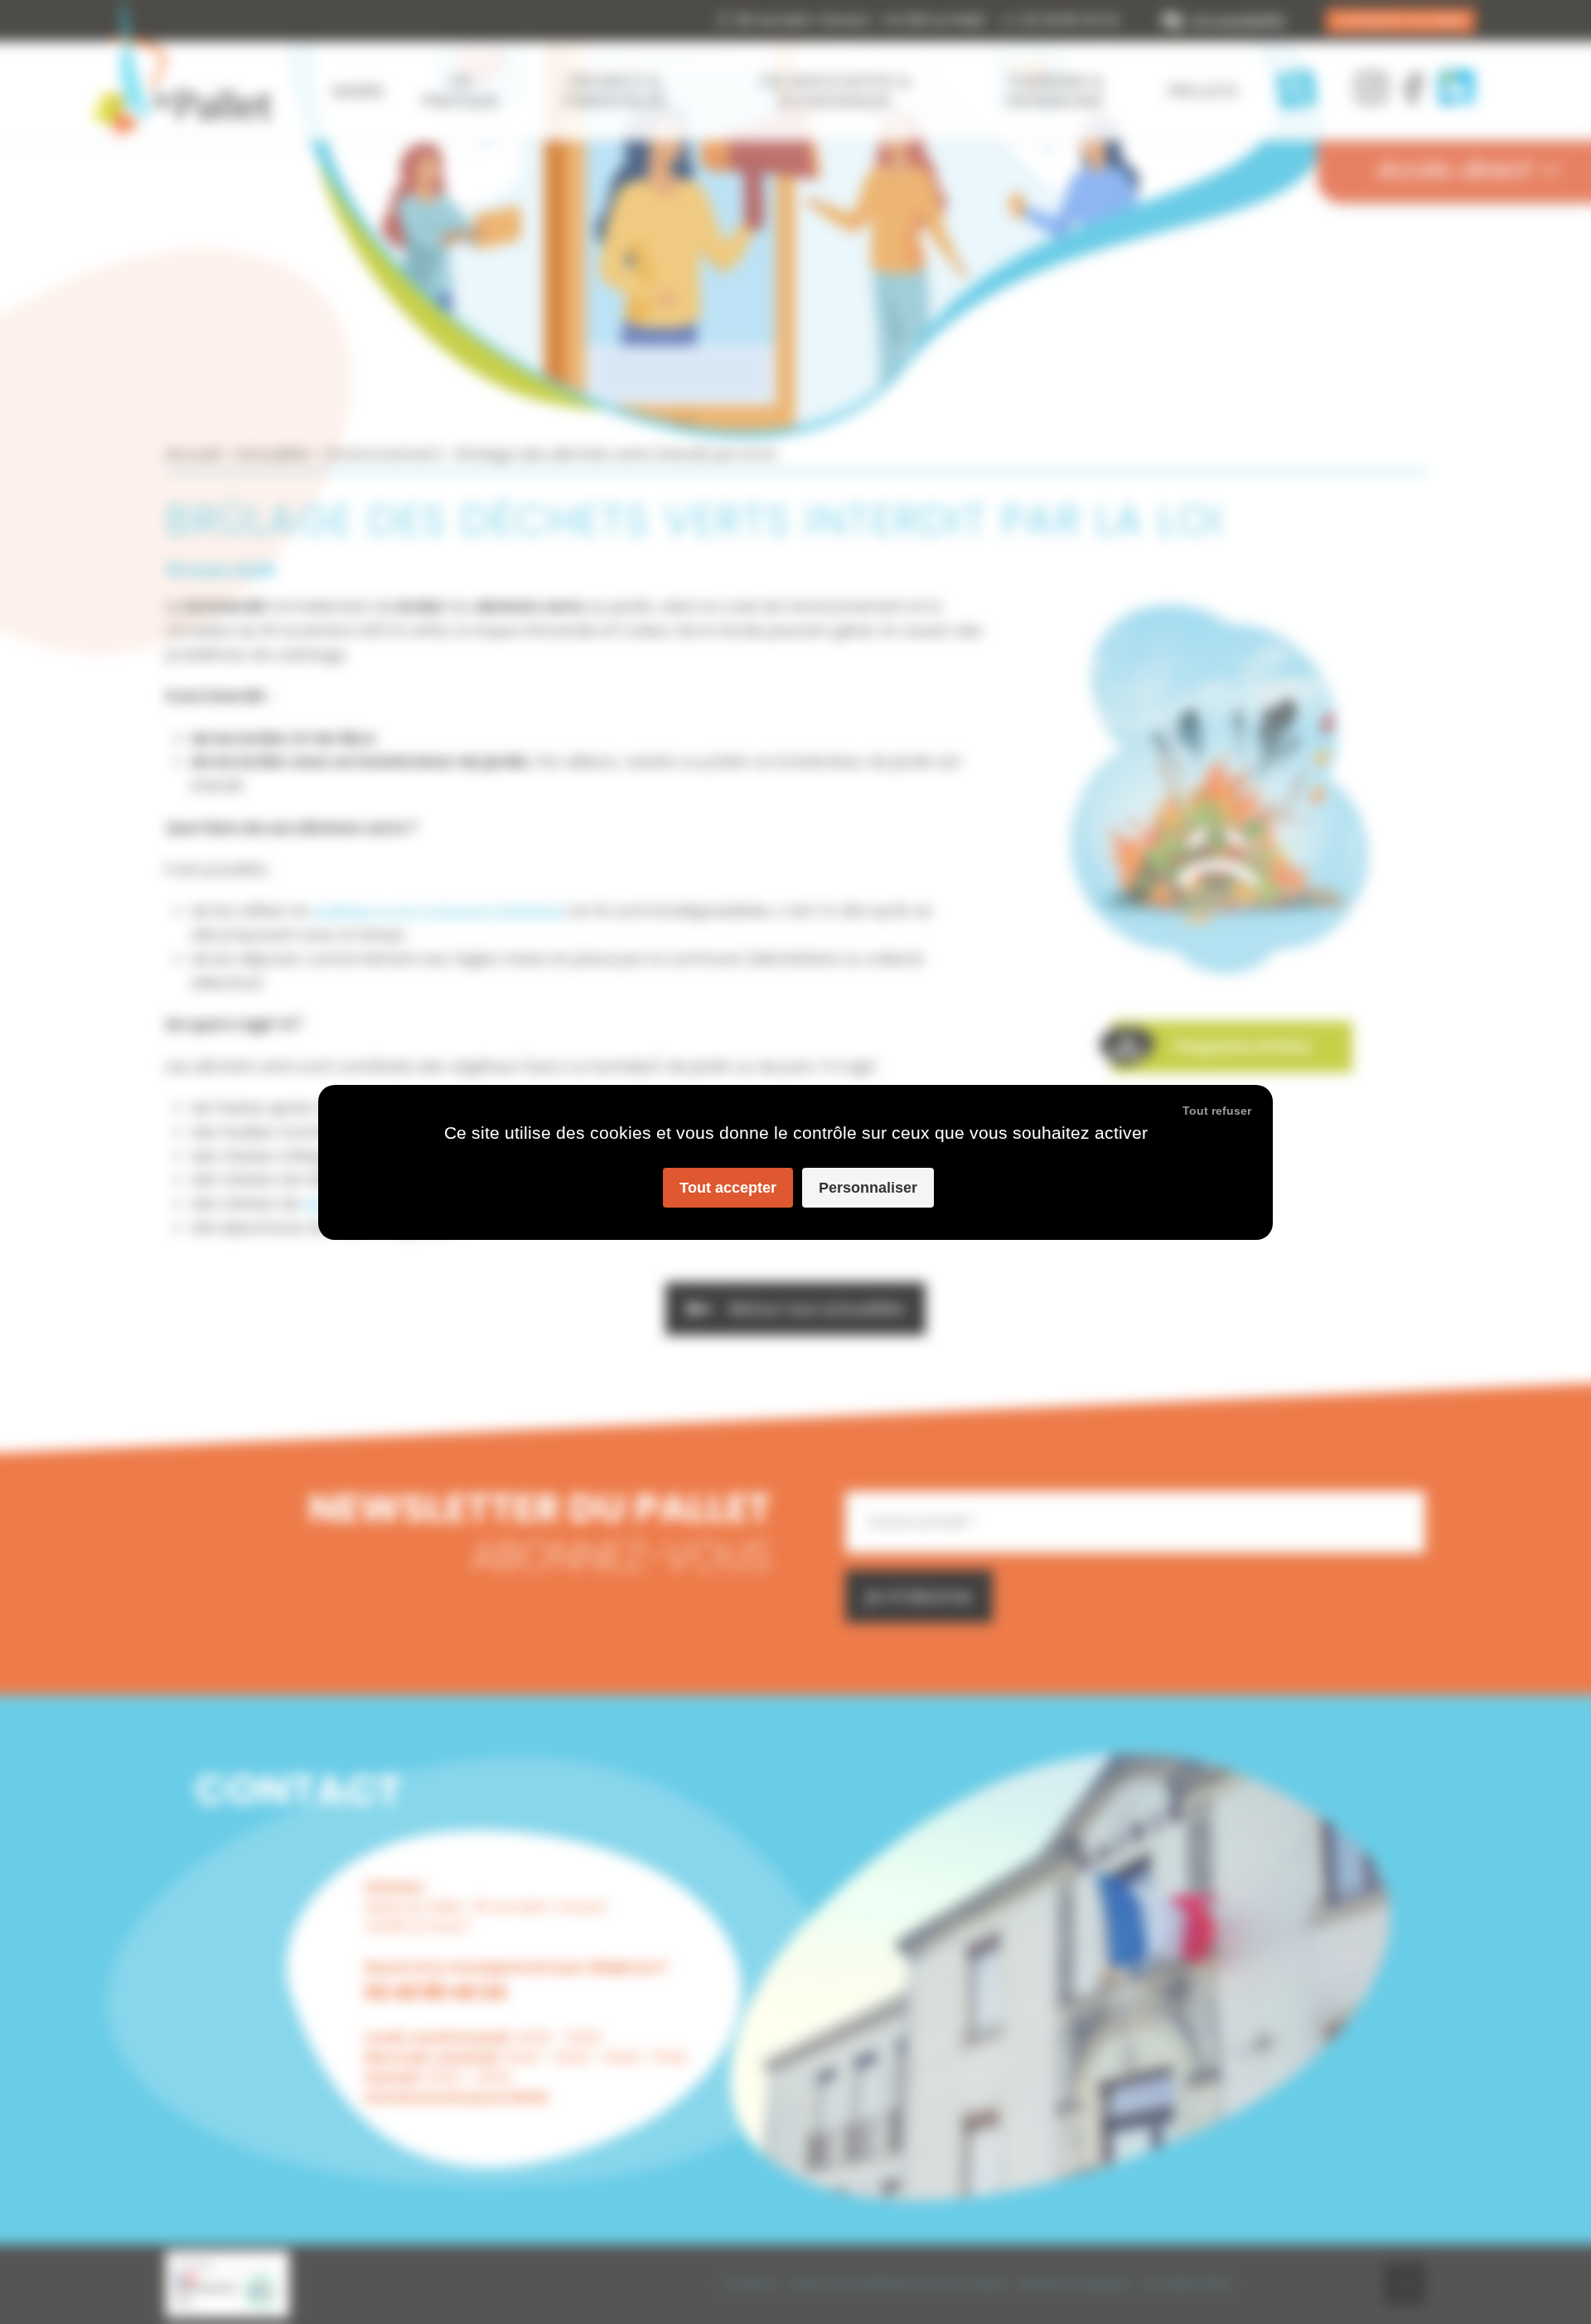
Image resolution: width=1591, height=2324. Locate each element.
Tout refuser (1217, 1111)
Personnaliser (868, 1188)
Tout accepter (728, 1188)
